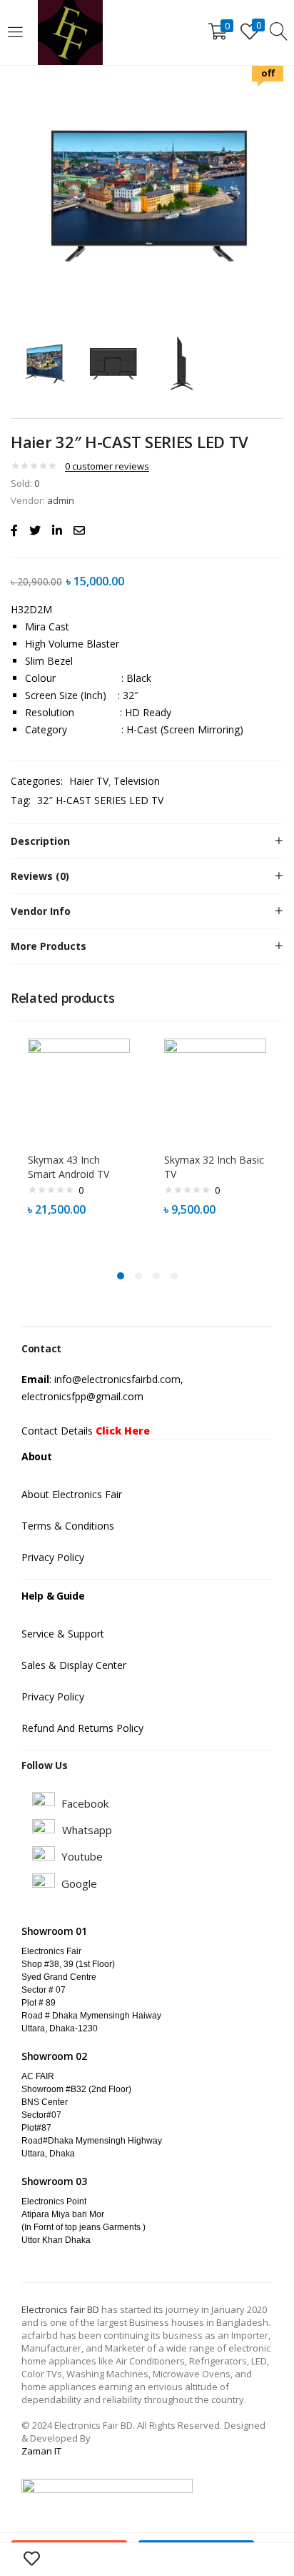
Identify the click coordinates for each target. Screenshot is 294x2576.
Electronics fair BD (61, 2309)
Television (137, 781)
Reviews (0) (40, 876)
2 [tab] (138, 1276)
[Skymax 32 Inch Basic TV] (215, 1088)
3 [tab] (156, 1276)
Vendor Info (41, 911)
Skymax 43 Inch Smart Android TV (69, 1167)
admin (61, 500)
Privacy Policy (53, 1557)
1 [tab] (121, 1276)
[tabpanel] (79, 1143)
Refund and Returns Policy (82, 1728)
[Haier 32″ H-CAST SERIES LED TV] (14, 530)
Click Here (123, 1431)
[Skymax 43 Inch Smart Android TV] (79, 1088)
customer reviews (107, 466)
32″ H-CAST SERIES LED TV (100, 800)
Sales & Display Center (74, 1665)
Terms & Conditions (68, 1526)
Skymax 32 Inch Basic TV (214, 1167)
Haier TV (89, 781)
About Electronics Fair (72, 1494)
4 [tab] (174, 1276)
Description (40, 841)
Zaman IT (41, 2451)
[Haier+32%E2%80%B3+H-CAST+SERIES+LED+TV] (35, 530)
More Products (49, 946)
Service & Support (63, 1634)
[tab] (147, 841)
